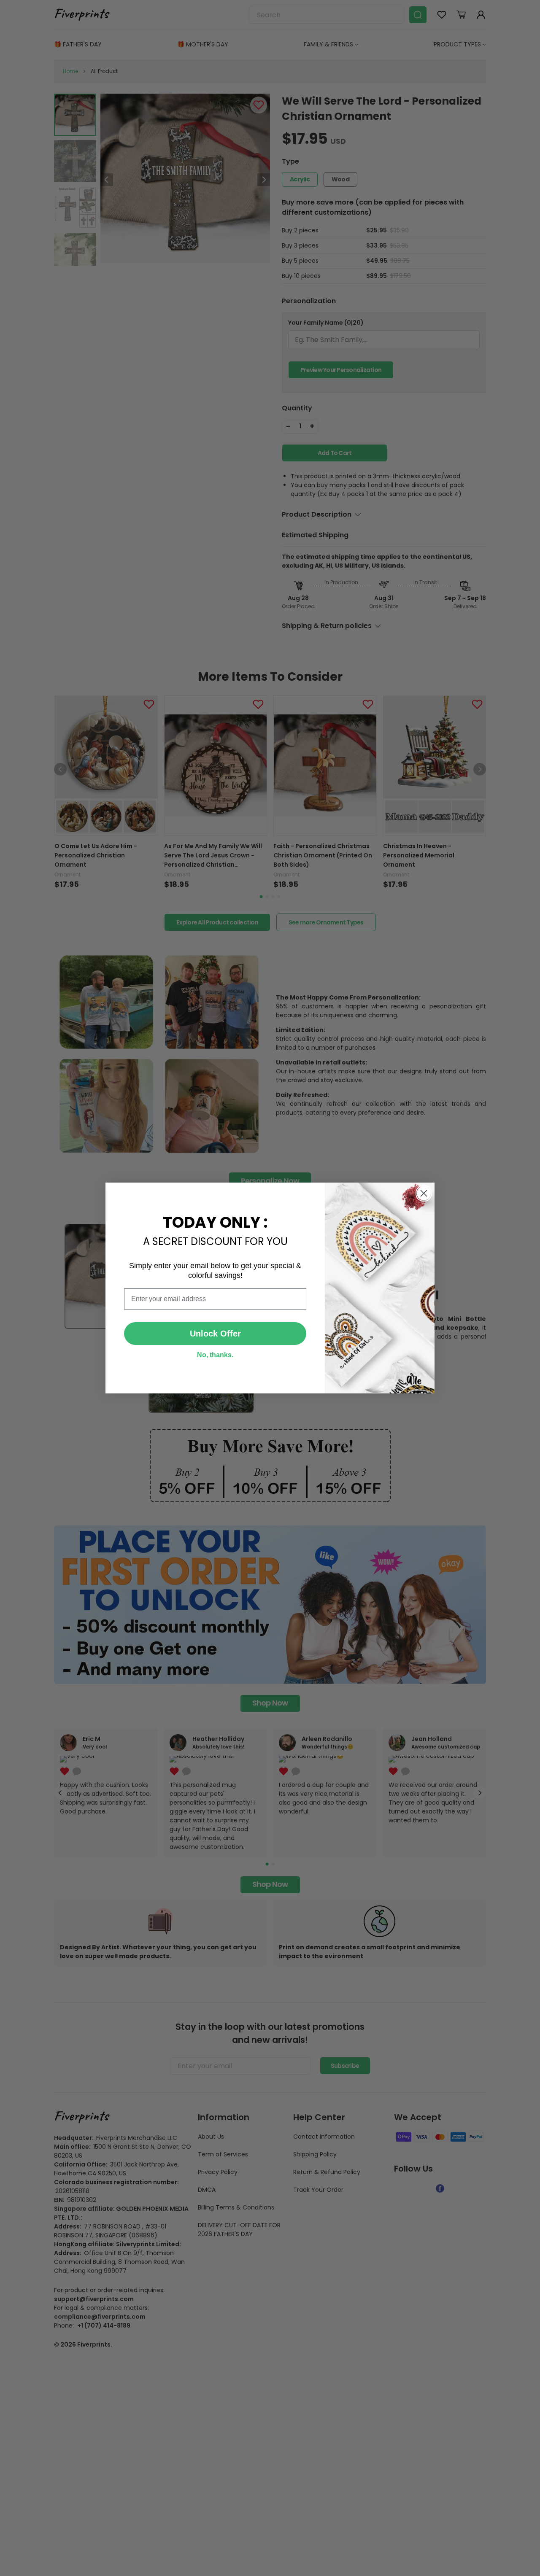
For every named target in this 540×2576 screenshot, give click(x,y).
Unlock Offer (215, 1334)
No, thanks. (215, 1355)
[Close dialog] (424, 1193)
